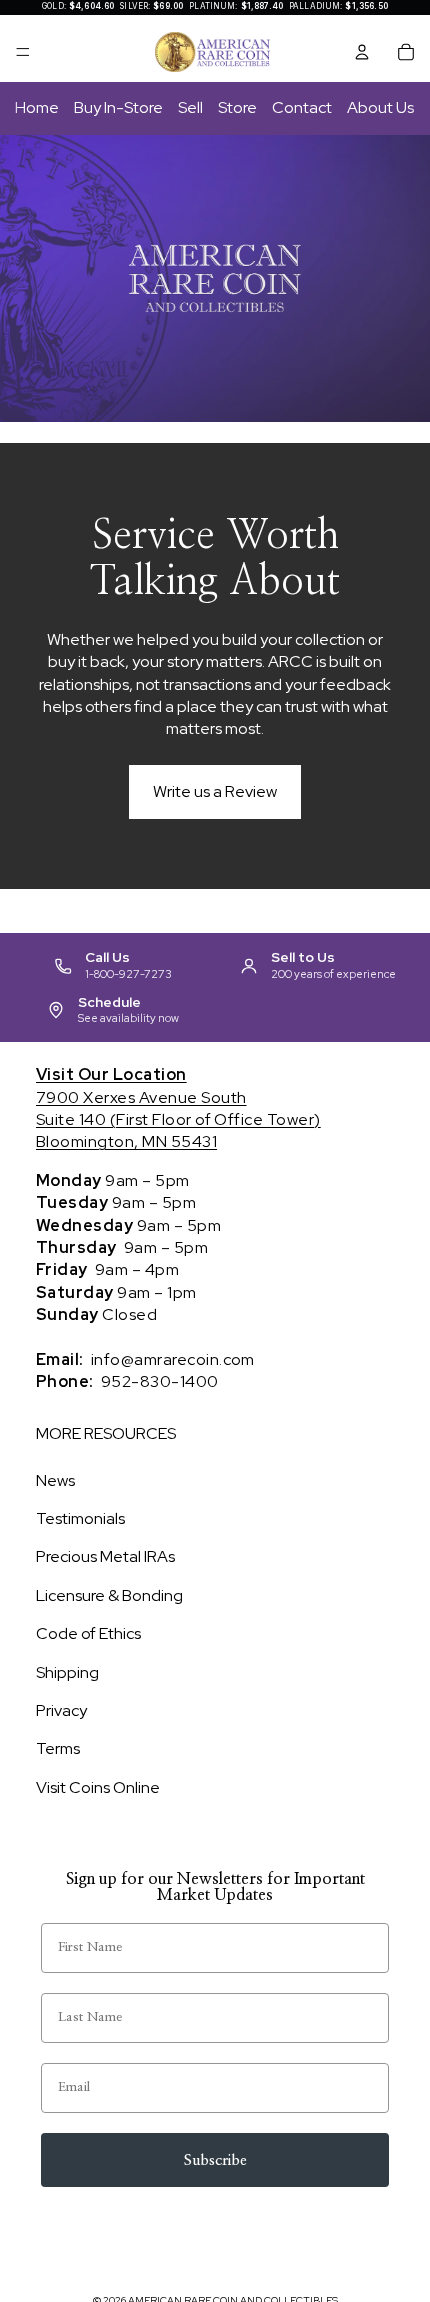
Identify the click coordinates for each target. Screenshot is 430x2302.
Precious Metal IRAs (105, 1556)
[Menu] (23, 52)
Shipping (67, 1672)
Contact (302, 107)
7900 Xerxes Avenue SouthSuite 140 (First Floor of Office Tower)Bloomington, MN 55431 (178, 1108)
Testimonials (80, 1518)
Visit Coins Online (98, 1787)
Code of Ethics (88, 1633)
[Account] (362, 52)
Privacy (61, 1710)
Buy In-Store (118, 107)
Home (37, 107)
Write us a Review (215, 791)
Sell (190, 107)
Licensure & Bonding (109, 1595)
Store (237, 107)
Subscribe (215, 2160)
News (55, 1480)
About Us (380, 107)
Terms (58, 1748)
